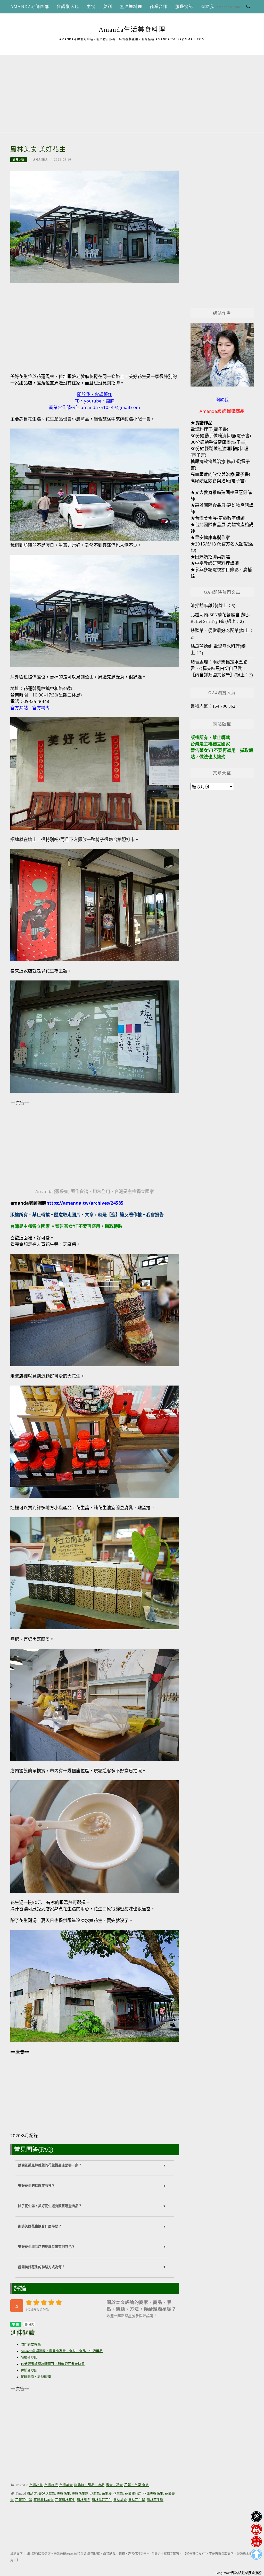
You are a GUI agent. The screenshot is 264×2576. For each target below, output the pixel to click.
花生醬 (118, 2494)
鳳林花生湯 (137, 2500)
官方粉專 (41, 708)
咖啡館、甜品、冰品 (89, 2485)
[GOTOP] (256, 2554)
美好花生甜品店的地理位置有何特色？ (47, 2247)
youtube (93, 401)
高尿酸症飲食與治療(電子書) (218, 481)
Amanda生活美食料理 (132, 30)
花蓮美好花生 (153, 2494)
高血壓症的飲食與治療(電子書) (220, 474)
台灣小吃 (19, 160)
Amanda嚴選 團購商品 (222, 411)
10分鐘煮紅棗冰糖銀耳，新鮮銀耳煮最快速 (53, 2364)
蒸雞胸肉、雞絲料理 (36, 2377)
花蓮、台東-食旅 (137, 2485)
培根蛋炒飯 (29, 2357)
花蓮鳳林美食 (44, 2500)
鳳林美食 (120, 2500)
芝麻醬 (95, 2494)
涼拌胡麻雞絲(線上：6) (213, 606)
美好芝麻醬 (47, 2494)
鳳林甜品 (84, 2500)
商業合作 (159, 7)
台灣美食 (66, 2485)
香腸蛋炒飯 (29, 2370)
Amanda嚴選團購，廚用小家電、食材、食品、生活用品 (62, 2351)
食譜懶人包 (68, 7)
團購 (110, 401)
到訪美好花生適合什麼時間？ (40, 2226)
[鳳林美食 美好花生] (95, 226)
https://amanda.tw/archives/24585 (85, 1203)
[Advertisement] (132, 91)
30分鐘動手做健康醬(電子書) (218, 442)
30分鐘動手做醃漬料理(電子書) (221, 436)
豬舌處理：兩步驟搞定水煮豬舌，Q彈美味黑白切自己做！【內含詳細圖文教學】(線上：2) (222, 669)
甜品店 (32, 2494)
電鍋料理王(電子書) (209, 429)
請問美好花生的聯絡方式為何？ (42, 2267)
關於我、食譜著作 (95, 394)
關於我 (207, 7)
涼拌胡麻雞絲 (31, 2345)
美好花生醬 (80, 2494)
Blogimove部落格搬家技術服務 (238, 2573)
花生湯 (107, 2494)
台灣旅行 (51, 2485)
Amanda (40, 160)
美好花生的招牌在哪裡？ (36, 2186)
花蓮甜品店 (133, 2494)
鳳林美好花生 (102, 2500)
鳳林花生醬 (155, 2500)
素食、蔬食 (114, 2485)
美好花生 (63, 2494)
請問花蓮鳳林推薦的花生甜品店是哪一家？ (50, 2165)
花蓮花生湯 (24, 2500)
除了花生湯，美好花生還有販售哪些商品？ (50, 2206)
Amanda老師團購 (30, 7)
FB (77, 401)
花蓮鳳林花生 (65, 2500)
